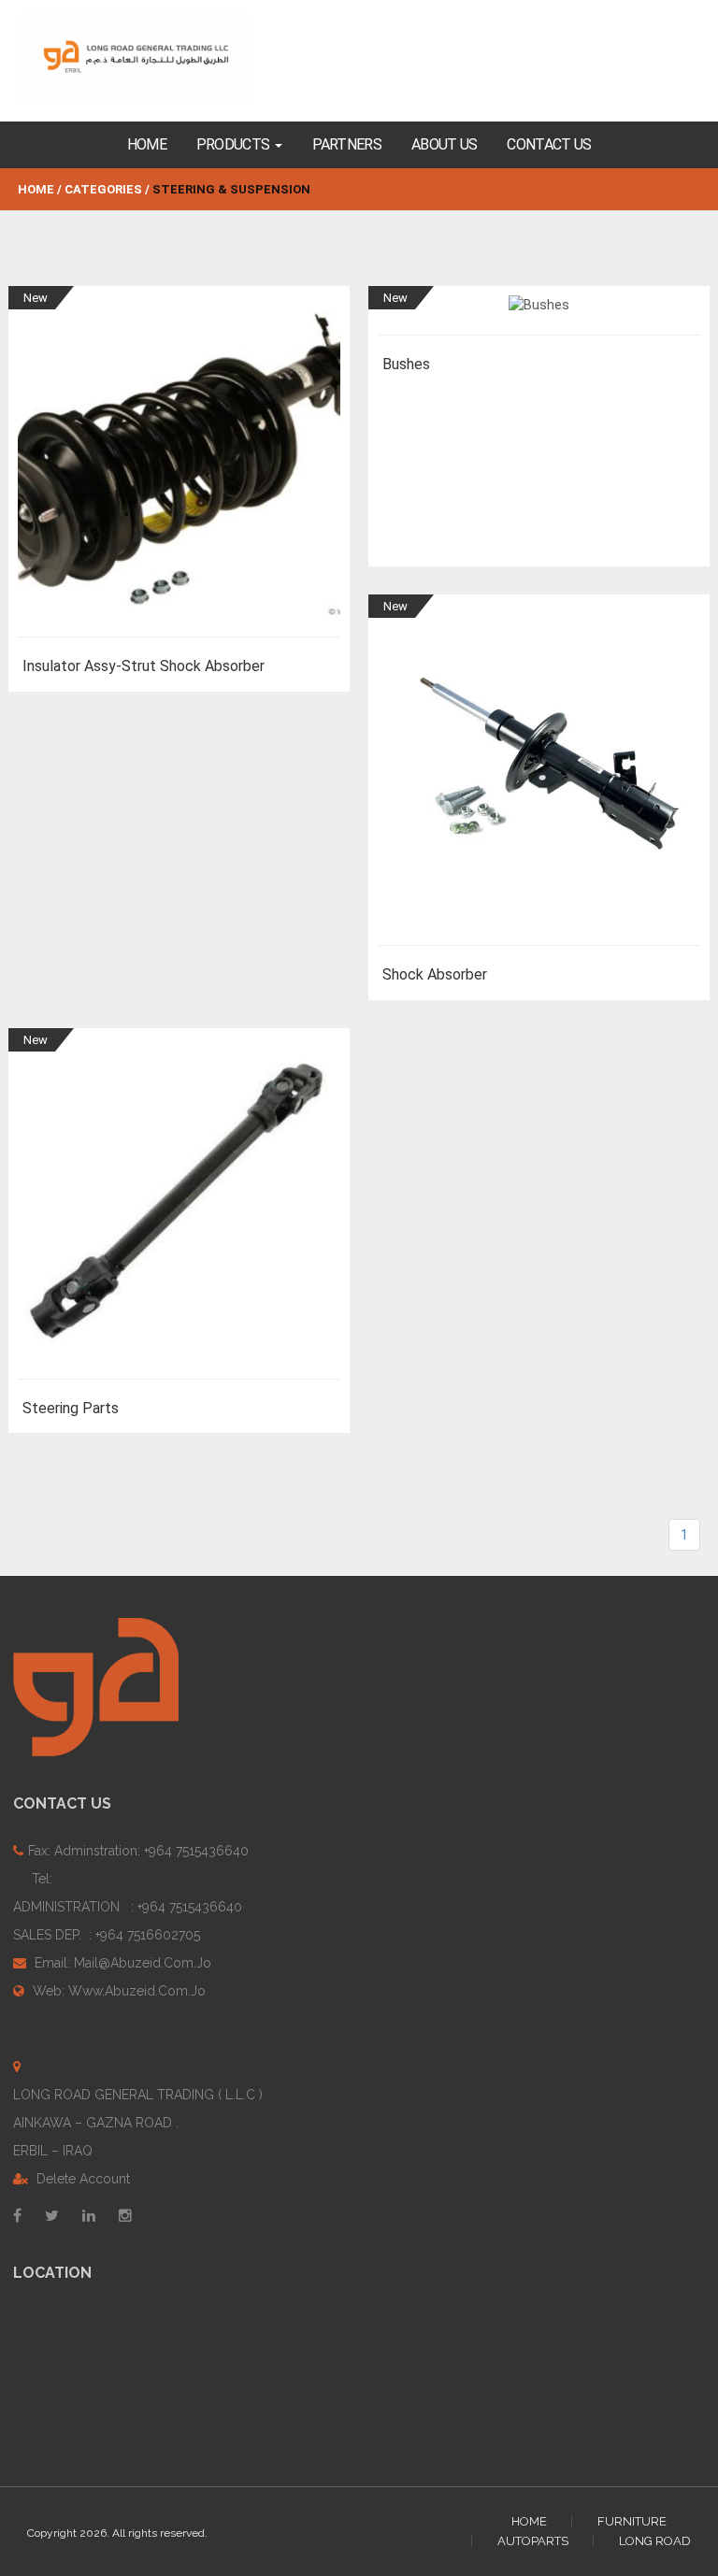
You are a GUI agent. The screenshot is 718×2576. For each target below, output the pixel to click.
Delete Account (81, 2179)
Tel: (128, 1907)
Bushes (406, 364)
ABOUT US (444, 144)
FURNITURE (632, 2521)
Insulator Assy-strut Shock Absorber (144, 666)
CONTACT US (549, 144)
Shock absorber (435, 974)
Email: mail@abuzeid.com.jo (121, 1963)
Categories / (107, 189)
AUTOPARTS (533, 2541)
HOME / (40, 189)
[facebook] (17, 2215)
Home (147, 144)
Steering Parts (71, 1408)
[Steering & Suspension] (153, 57)
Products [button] (235, 144)
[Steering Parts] (179, 1209)
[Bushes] (539, 315)
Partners (347, 144)
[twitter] (52, 2215)
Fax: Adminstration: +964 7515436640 (138, 1851)
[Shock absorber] (539, 775)
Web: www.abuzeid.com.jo (117, 1991)
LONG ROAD (655, 2541)
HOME (529, 2521)
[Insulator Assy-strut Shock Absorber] (179, 466)
